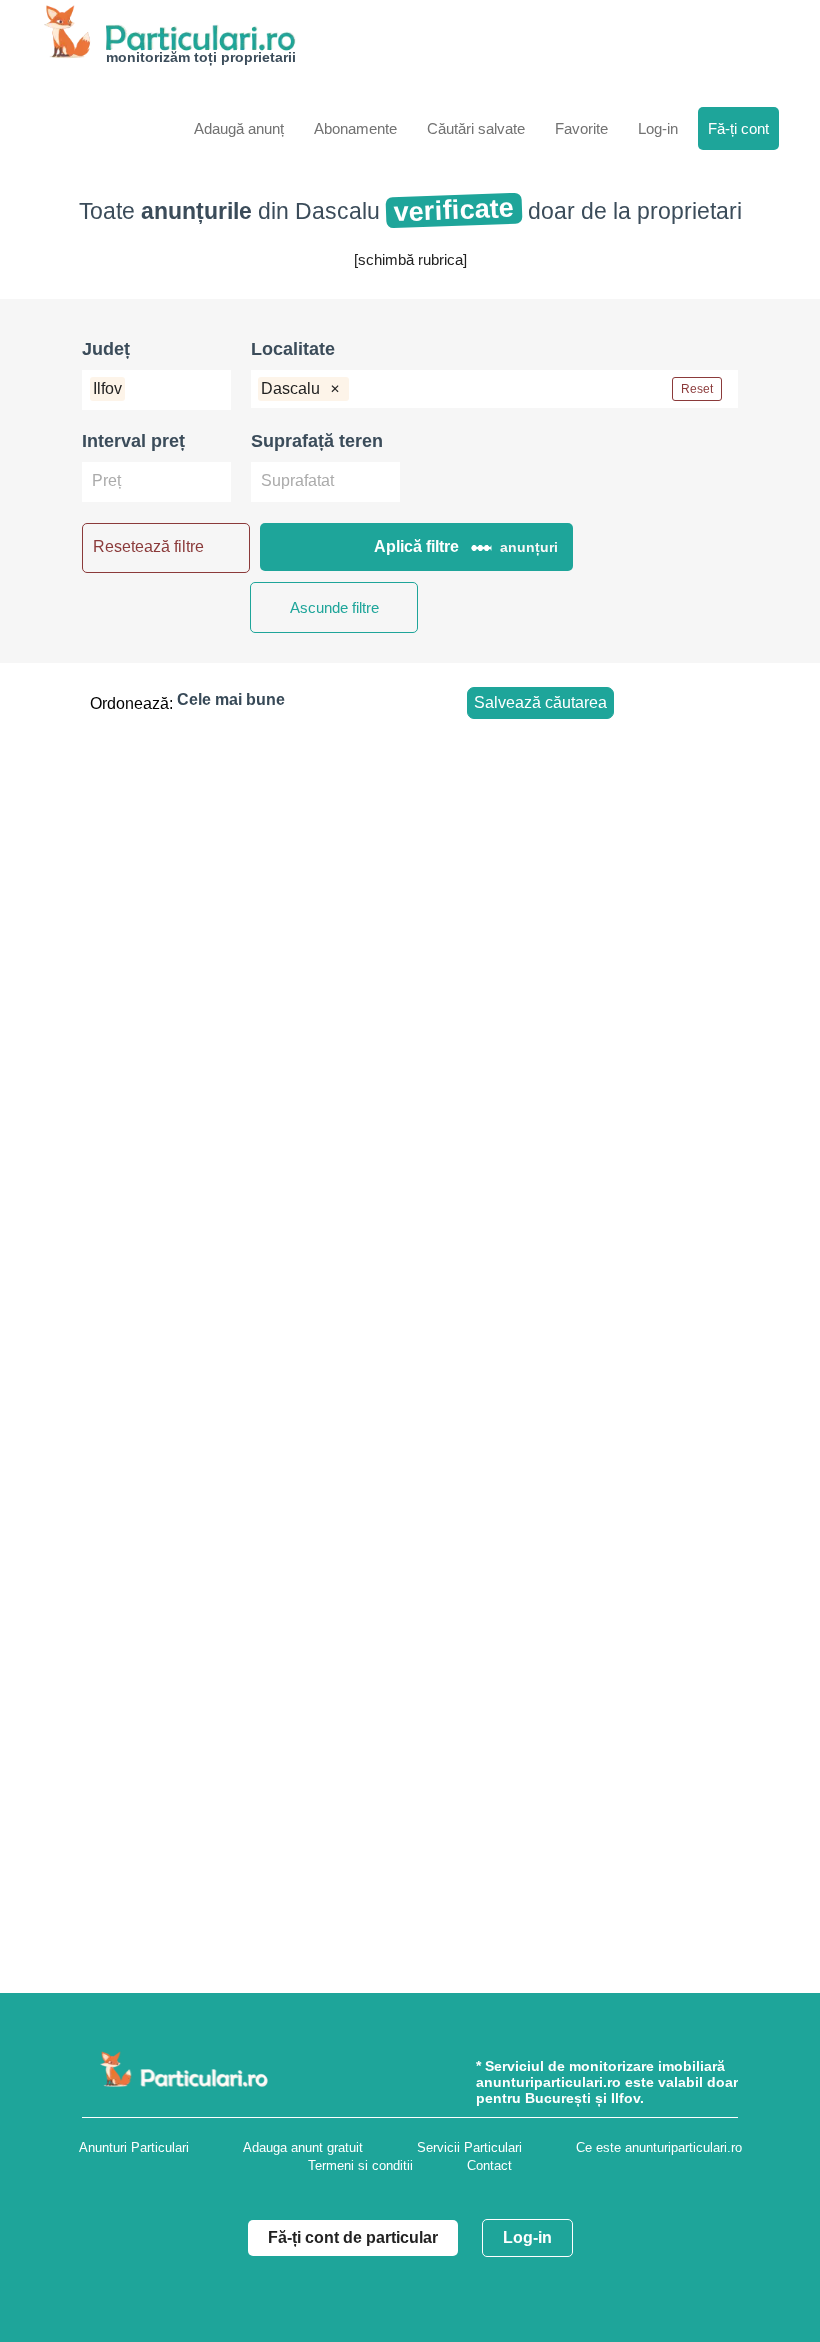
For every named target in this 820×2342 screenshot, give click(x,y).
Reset (697, 389)
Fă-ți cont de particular (353, 2237)
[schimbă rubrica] (410, 259)
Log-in (527, 2237)
